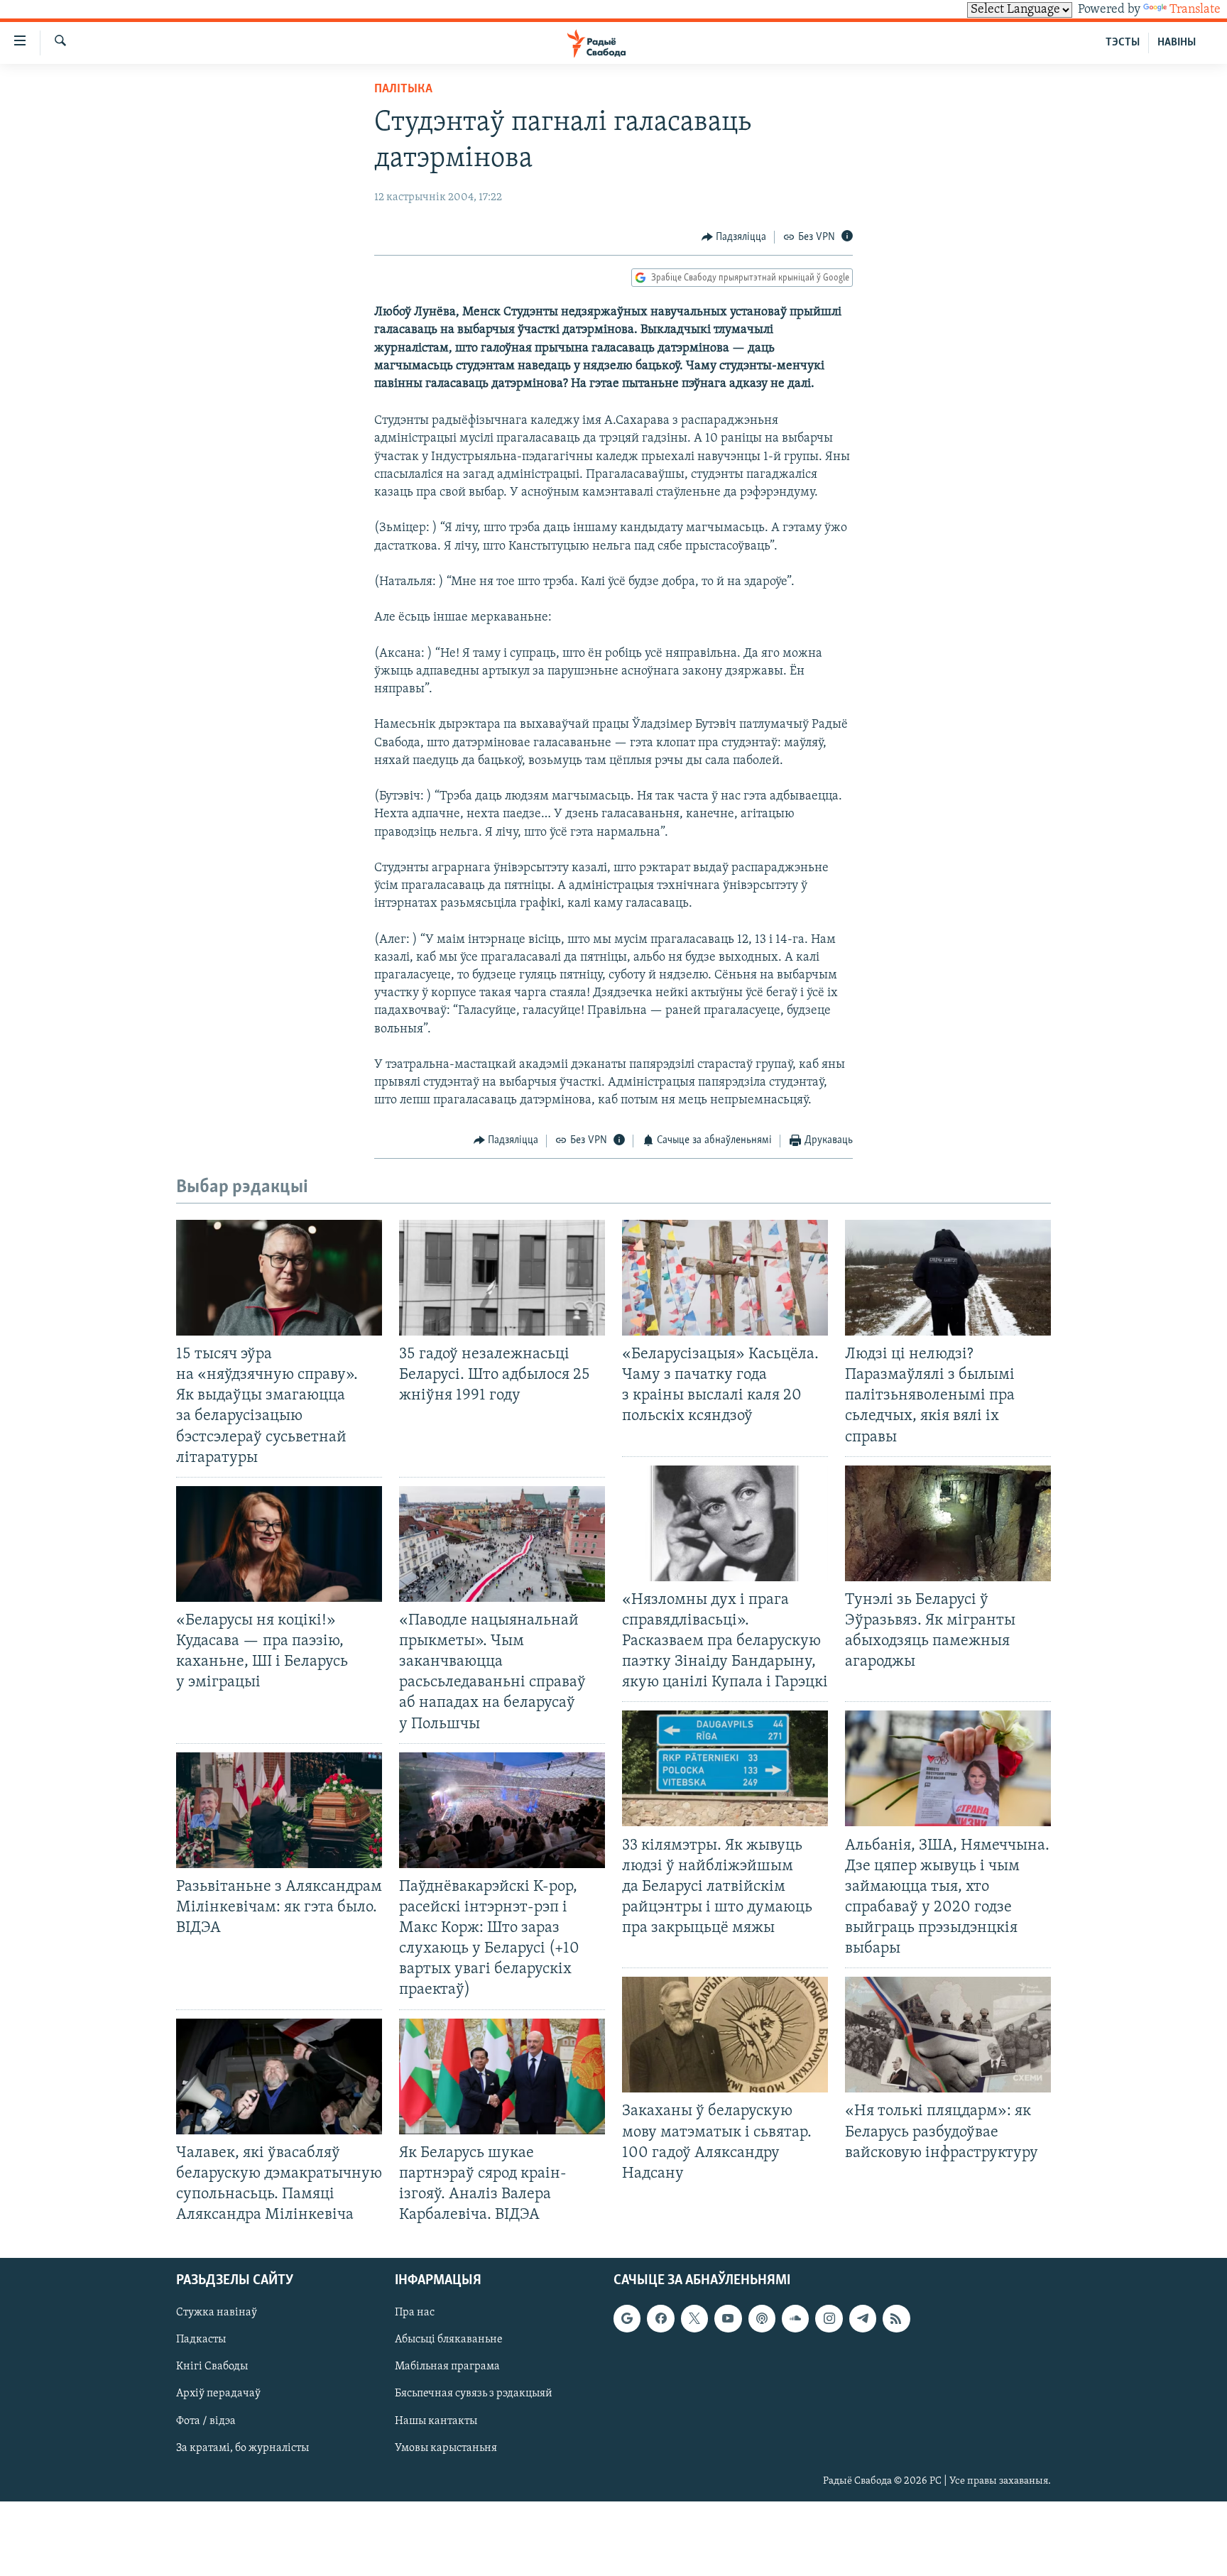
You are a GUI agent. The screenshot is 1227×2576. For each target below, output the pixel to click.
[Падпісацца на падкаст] (762, 2318)
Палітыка (403, 89)
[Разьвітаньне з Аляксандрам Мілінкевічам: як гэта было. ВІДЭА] (279, 1810)
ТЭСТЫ (1123, 43)
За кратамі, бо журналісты (242, 2448)
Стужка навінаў (217, 2313)
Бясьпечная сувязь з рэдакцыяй (474, 2394)
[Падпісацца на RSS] (896, 2318)
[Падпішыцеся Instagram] (829, 2318)
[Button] (734, 237)
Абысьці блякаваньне (449, 2340)
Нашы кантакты (436, 2421)
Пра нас (415, 2313)
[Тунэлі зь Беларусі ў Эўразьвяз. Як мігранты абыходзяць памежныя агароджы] (948, 1523)
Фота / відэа (206, 2421)
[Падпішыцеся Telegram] (863, 2318)
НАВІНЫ (1177, 43)
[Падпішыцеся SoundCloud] (795, 2318)
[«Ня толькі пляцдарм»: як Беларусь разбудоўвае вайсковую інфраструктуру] (948, 2035)
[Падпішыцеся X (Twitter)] (694, 2318)
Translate (1195, 10)
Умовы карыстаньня (446, 2448)
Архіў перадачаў (218, 2394)
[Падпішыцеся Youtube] (728, 2318)
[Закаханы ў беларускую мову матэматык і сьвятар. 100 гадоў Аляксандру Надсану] (725, 2035)
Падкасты (201, 2340)
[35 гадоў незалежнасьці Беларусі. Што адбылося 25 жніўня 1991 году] (502, 1278)
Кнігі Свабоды (212, 2367)
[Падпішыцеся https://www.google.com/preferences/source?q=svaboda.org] (627, 2318)
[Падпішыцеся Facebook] (660, 2318)
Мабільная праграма (447, 2367)
